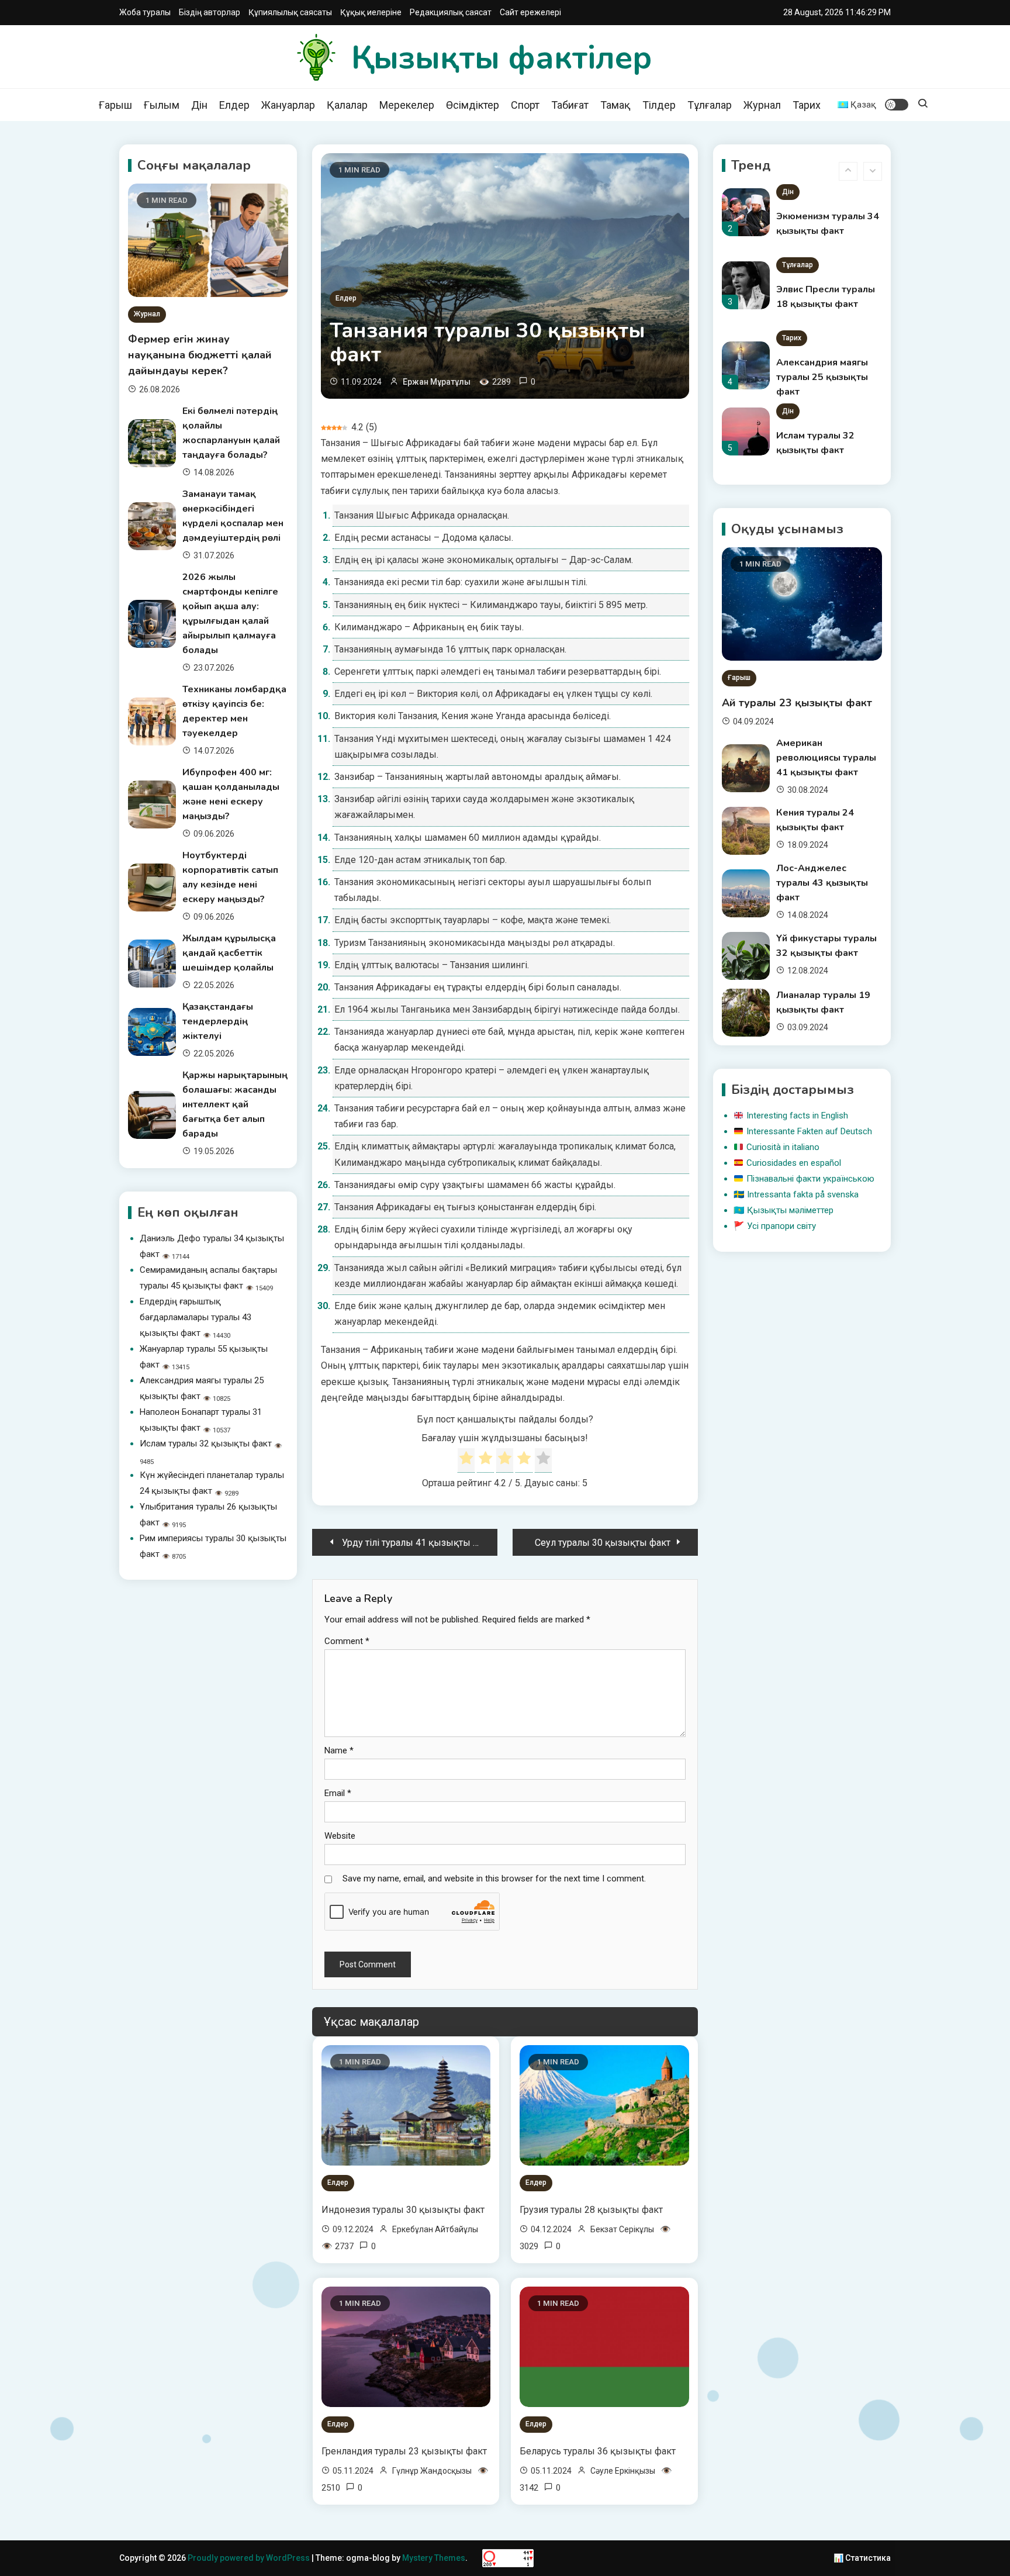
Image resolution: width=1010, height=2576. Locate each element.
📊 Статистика (862, 2558)
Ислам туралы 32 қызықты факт (206, 1444)
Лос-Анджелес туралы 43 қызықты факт (822, 883)
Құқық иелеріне (371, 12)
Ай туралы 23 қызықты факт (797, 703)
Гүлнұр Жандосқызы (432, 2471)
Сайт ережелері (530, 12)
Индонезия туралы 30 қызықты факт (403, 2210)
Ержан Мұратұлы (437, 382)
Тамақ (615, 105)
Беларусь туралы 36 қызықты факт (598, 2451)
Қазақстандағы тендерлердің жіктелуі (218, 1021)
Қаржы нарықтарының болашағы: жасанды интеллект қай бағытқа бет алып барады (235, 1104)
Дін (199, 105)
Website (340, 1836)
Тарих (807, 105)
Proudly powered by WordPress (250, 2558)
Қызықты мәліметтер (790, 1210)
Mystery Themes (434, 2558)
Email (338, 1793)
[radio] (466, 1460)
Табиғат (570, 105)
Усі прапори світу (781, 1226)
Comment (347, 1641)
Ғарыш (115, 105)
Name (339, 1750)
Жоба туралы (145, 12)
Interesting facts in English (797, 1116)
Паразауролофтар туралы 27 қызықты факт (822, 450)
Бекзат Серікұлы (622, 2229)
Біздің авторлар (210, 12)
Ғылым (162, 105)
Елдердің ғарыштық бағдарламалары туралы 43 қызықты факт (196, 1317)
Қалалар (347, 105)
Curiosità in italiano (783, 1147)
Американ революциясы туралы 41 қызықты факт (826, 758)
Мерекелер (407, 105)
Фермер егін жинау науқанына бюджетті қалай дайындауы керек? (200, 355)
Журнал (762, 105)
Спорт (525, 105)
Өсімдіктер (473, 105)
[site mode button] (897, 105)
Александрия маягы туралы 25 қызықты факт (822, 304)
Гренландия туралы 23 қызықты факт (404, 2451)
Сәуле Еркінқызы (623, 2471)
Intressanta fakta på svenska (803, 1194)
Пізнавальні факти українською (810, 1179)
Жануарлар (288, 105)
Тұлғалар (710, 105)
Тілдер (659, 105)
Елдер (234, 105)
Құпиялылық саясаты (290, 12)
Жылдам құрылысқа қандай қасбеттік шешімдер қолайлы (229, 953)
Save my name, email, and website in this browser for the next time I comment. (494, 1879)
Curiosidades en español (794, 1163)
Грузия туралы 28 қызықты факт (591, 2210)
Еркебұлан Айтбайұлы (435, 2229)
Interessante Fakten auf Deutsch (809, 1131)
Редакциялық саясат (451, 12)
